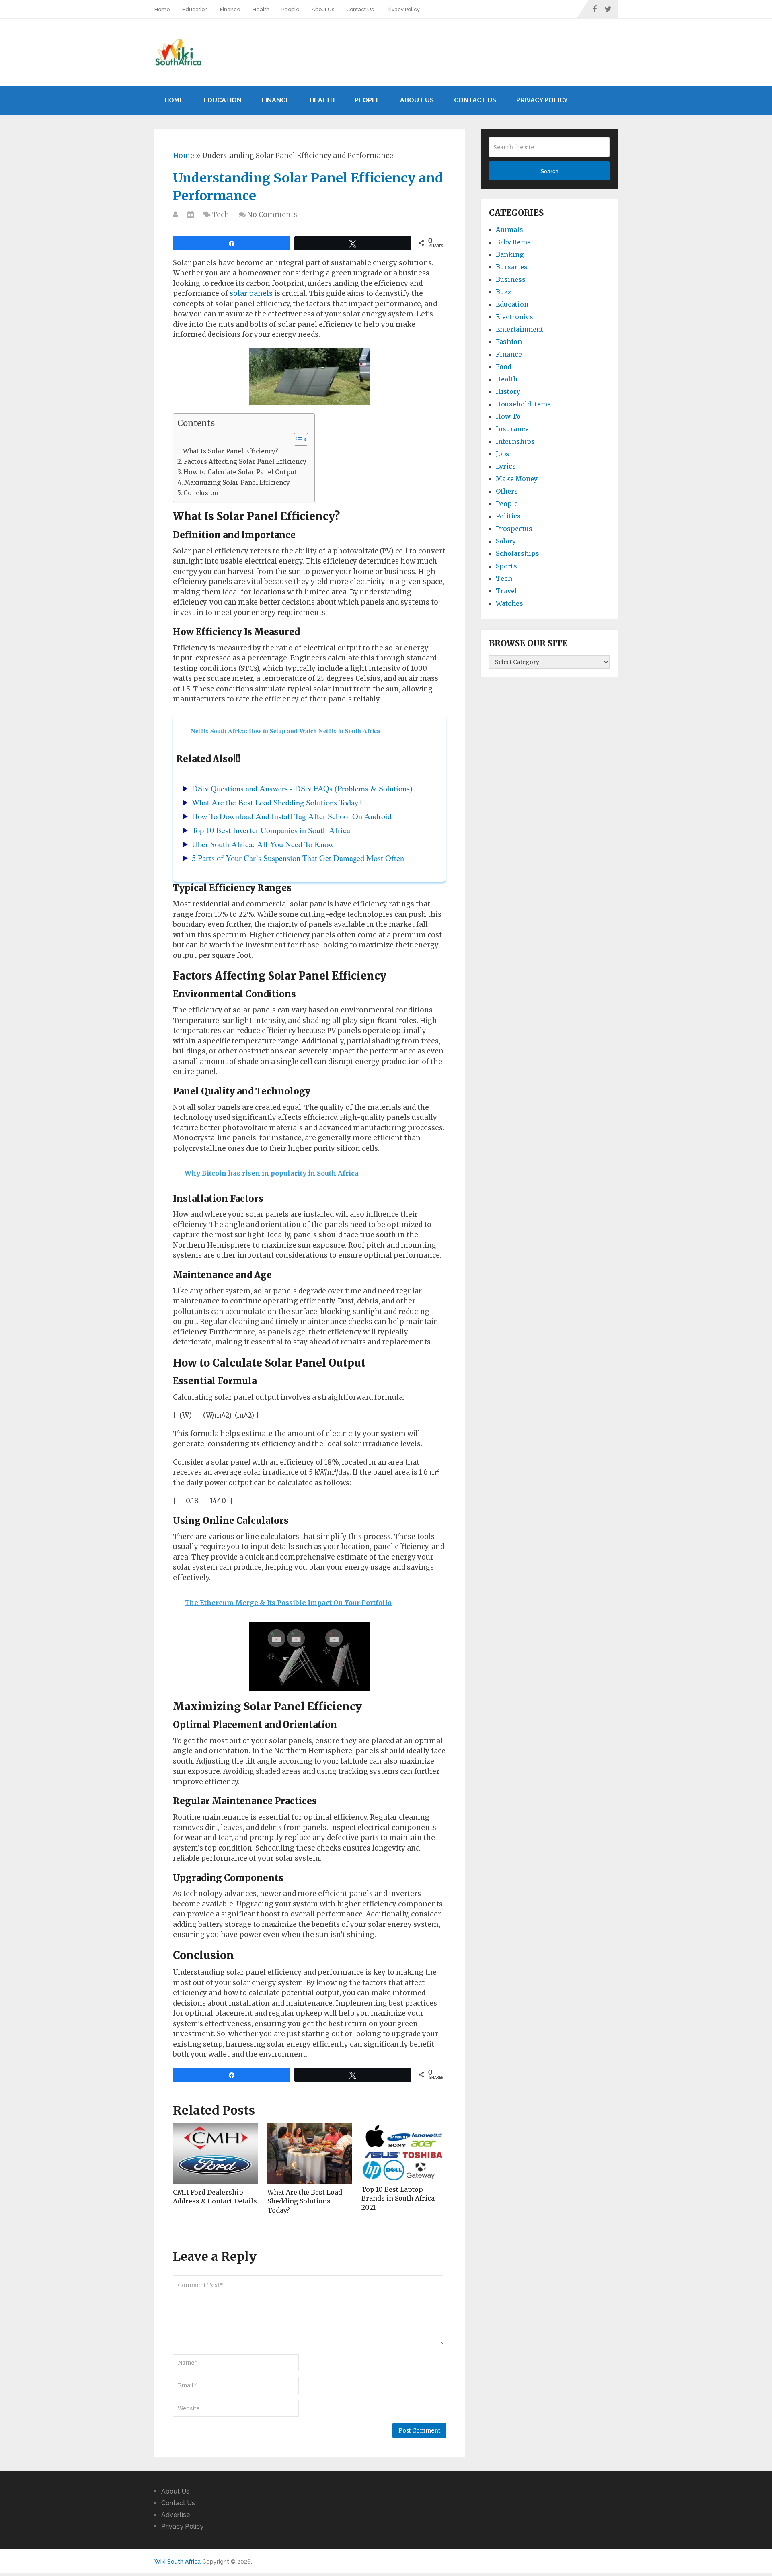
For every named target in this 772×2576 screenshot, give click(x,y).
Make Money (517, 479)
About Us (323, 9)
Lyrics (506, 466)
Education (195, 9)
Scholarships (517, 553)
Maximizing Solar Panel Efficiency (237, 483)
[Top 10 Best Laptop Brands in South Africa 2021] (404, 2152)
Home (162, 9)
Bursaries (512, 267)
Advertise (176, 2515)
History (508, 391)
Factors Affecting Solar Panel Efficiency (245, 462)
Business (511, 279)
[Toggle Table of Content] (297, 439)
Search (549, 171)
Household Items (523, 404)
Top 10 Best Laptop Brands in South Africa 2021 (398, 2198)
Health (261, 9)
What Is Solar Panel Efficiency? (231, 451)
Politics (508, 516)
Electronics (514, 317)
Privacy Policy (403, 9)
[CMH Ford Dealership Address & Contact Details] (215, 2154)
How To (508, 416)
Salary (506, 541)
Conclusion (201, 493)
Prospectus (514, 529)
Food (504, 367)
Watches (509, 603)
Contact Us (360, 9)
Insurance (512, 429)
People (291, 9)
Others (507, 491)
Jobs (503, 454)
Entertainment (519, 329)
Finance (230, 9)
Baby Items (513, 242)
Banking (510, 254)
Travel (506, 591)
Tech (221, 215)
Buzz (504, 292)
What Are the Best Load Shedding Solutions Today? (305, 2201)
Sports (506, 566)
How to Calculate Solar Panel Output (240, 472)
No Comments (272, 215)
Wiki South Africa (178, 2562)
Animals (509, 230)
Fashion (509, 342)
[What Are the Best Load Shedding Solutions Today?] (310, 2154)
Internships (515, 441)
